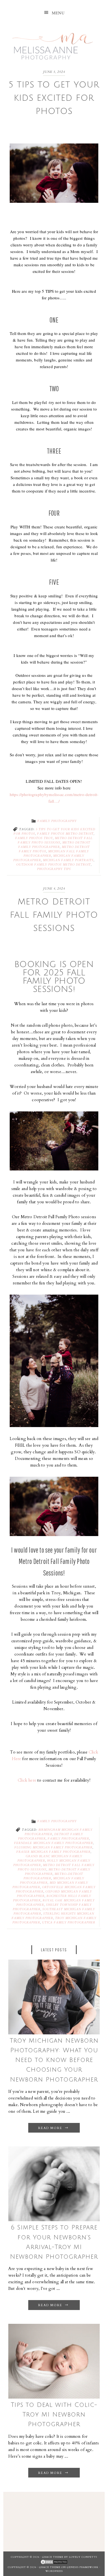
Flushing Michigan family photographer (53, 1848)
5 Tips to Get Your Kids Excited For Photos (54, 98)
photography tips (54, 869)
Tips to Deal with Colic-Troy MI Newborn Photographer (54, 2415)
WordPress (54, 2571)
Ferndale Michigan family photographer (54, 1843)
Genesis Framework (83, 2567)
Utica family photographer (69, 1923)
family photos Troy (34, 838)
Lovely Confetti (83, 2557)
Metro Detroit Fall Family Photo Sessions (54, 915)
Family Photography (57, 821)
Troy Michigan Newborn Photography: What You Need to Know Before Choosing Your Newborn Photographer (54, 2060)
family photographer (68, 1839)
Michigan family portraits (68, 860)
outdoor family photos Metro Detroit (54, 865)
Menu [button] (58, 13)
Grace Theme (53, 2557)
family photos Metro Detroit (65, 834)
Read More (51, 2128)
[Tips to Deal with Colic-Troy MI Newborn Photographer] (54, 2397)
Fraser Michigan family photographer (53, 1852)
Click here (27, 1780)
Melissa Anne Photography (53, 43)
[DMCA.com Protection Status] (54, 2562)
